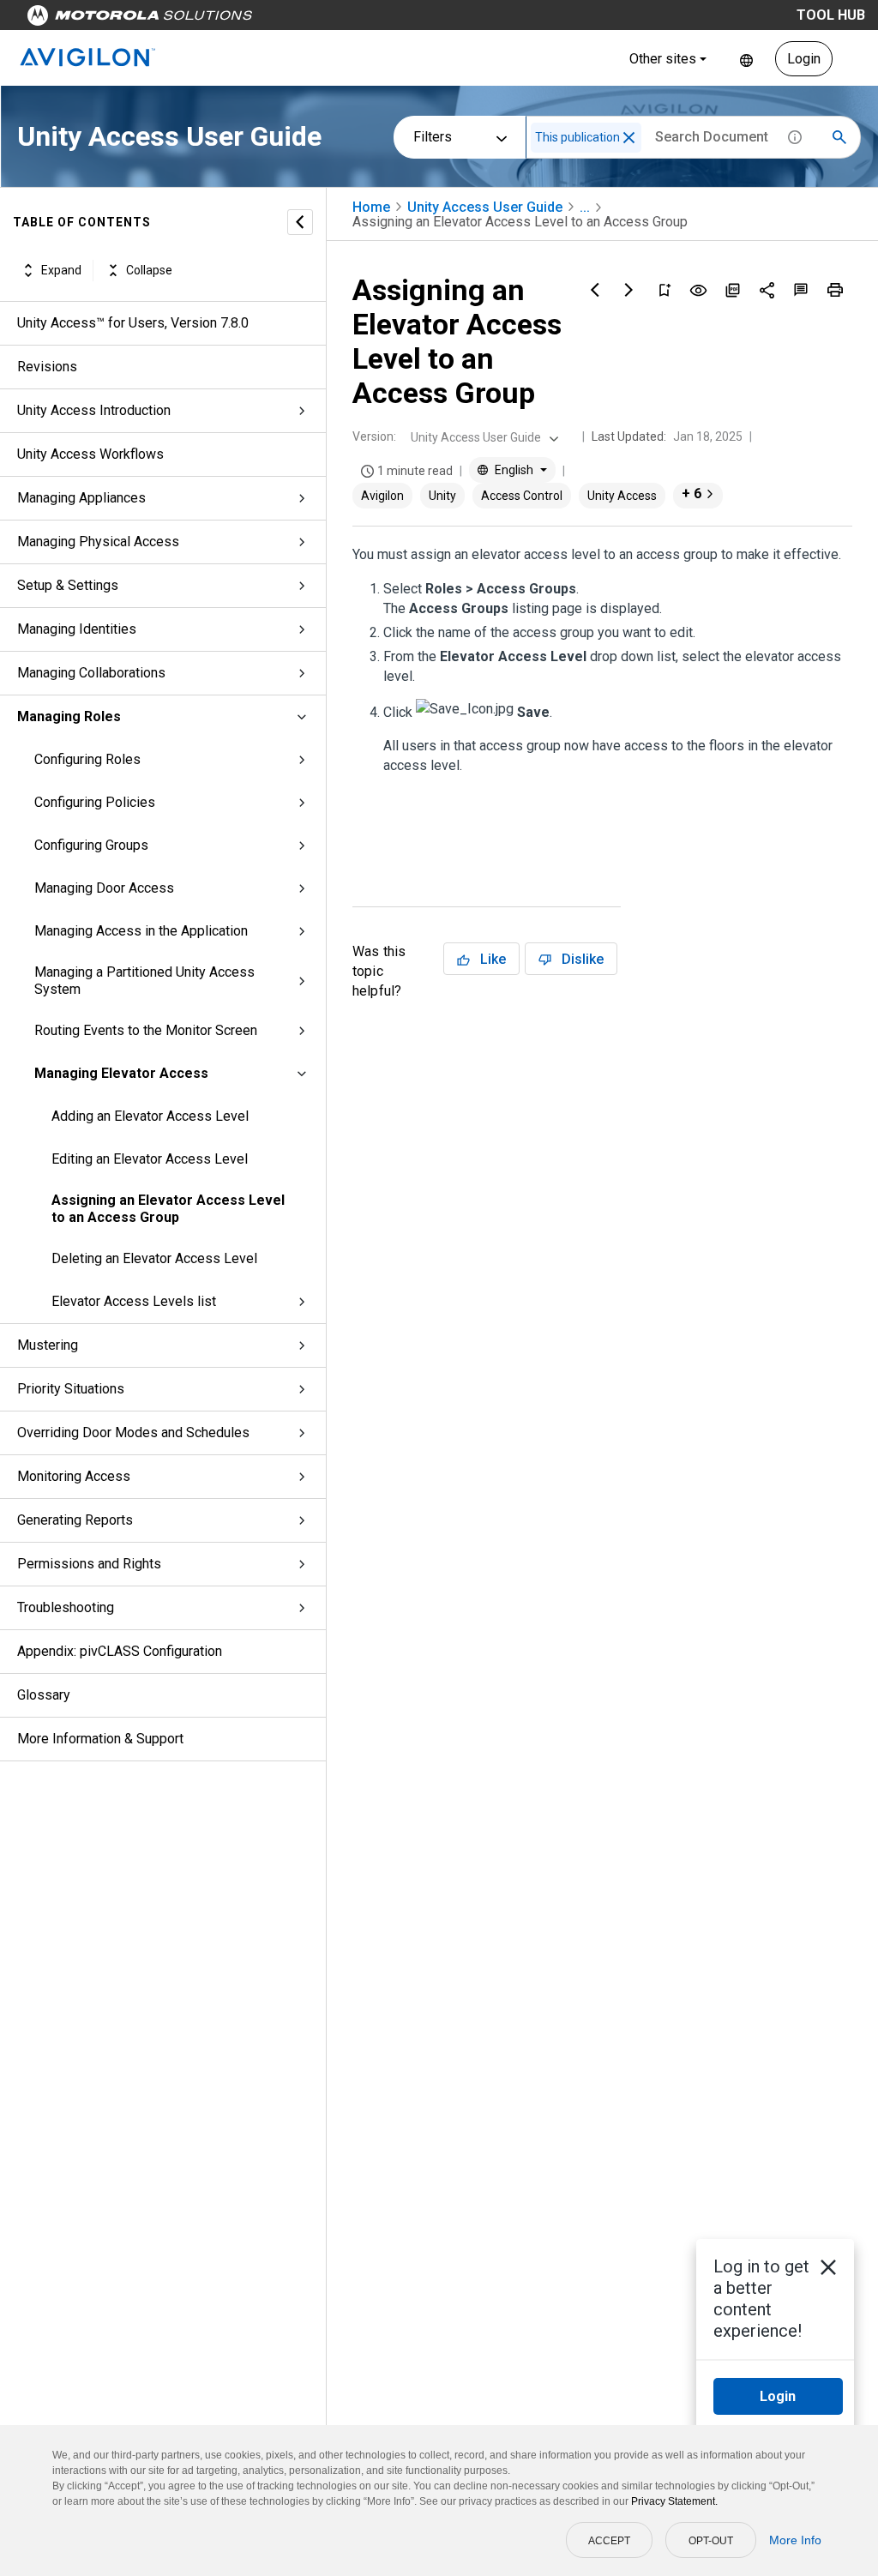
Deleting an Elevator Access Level (154, 1258)
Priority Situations (71, 1389)
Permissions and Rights (89, 1564)
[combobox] (483, 437)
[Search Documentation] (839, 137)
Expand (61, 270)
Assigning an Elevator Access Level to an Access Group (168, 1209)
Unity (442, 496)
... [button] (585, 207)
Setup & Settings (68, 585)
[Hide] (300, 222)
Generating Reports (75, 1520)
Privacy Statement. (674, 2501)
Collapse (149, 270)
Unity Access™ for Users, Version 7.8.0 (133, 323)
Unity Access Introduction (94, 410)
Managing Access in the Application (141, 931)
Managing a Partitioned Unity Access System (144, 981)
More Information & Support (100, 1739)
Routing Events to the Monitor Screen (146, 1030)
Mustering (48, 1345)
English (746, 59)
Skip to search (450, 19)
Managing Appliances (81, 498)
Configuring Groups (91, 845)
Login (804, 59)
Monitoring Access (74, 1476)
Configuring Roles (87, 759)
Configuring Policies (95, 802)
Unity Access (622, 496)
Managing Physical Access (98, 542)
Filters (433, 137)
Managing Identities (77, 629)
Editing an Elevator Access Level (150, 1159)
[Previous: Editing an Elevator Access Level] (595, 290)
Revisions (47, 367)
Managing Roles (69, 716)
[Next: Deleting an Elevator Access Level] (629, 290)
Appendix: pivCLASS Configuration (120, 1651)
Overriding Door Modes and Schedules (133, 1432)
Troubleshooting (66, 1607)
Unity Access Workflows (90, 454)
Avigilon (382, 496)
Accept (609, 2541)
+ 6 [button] (692, 494)
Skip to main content (328, 19)
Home (371, 207)
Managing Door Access (104, 888)
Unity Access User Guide (485, 207)
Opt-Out (711, 2541)
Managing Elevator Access (121, 1073)
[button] (629, 138)
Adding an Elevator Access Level (150, 1116)
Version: (374, 436)
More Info (795, 2540)
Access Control (522, 496)
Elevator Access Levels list (134, 1301)
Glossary (44, 1695)
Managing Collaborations (91, 673)
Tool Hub (831, 15)
